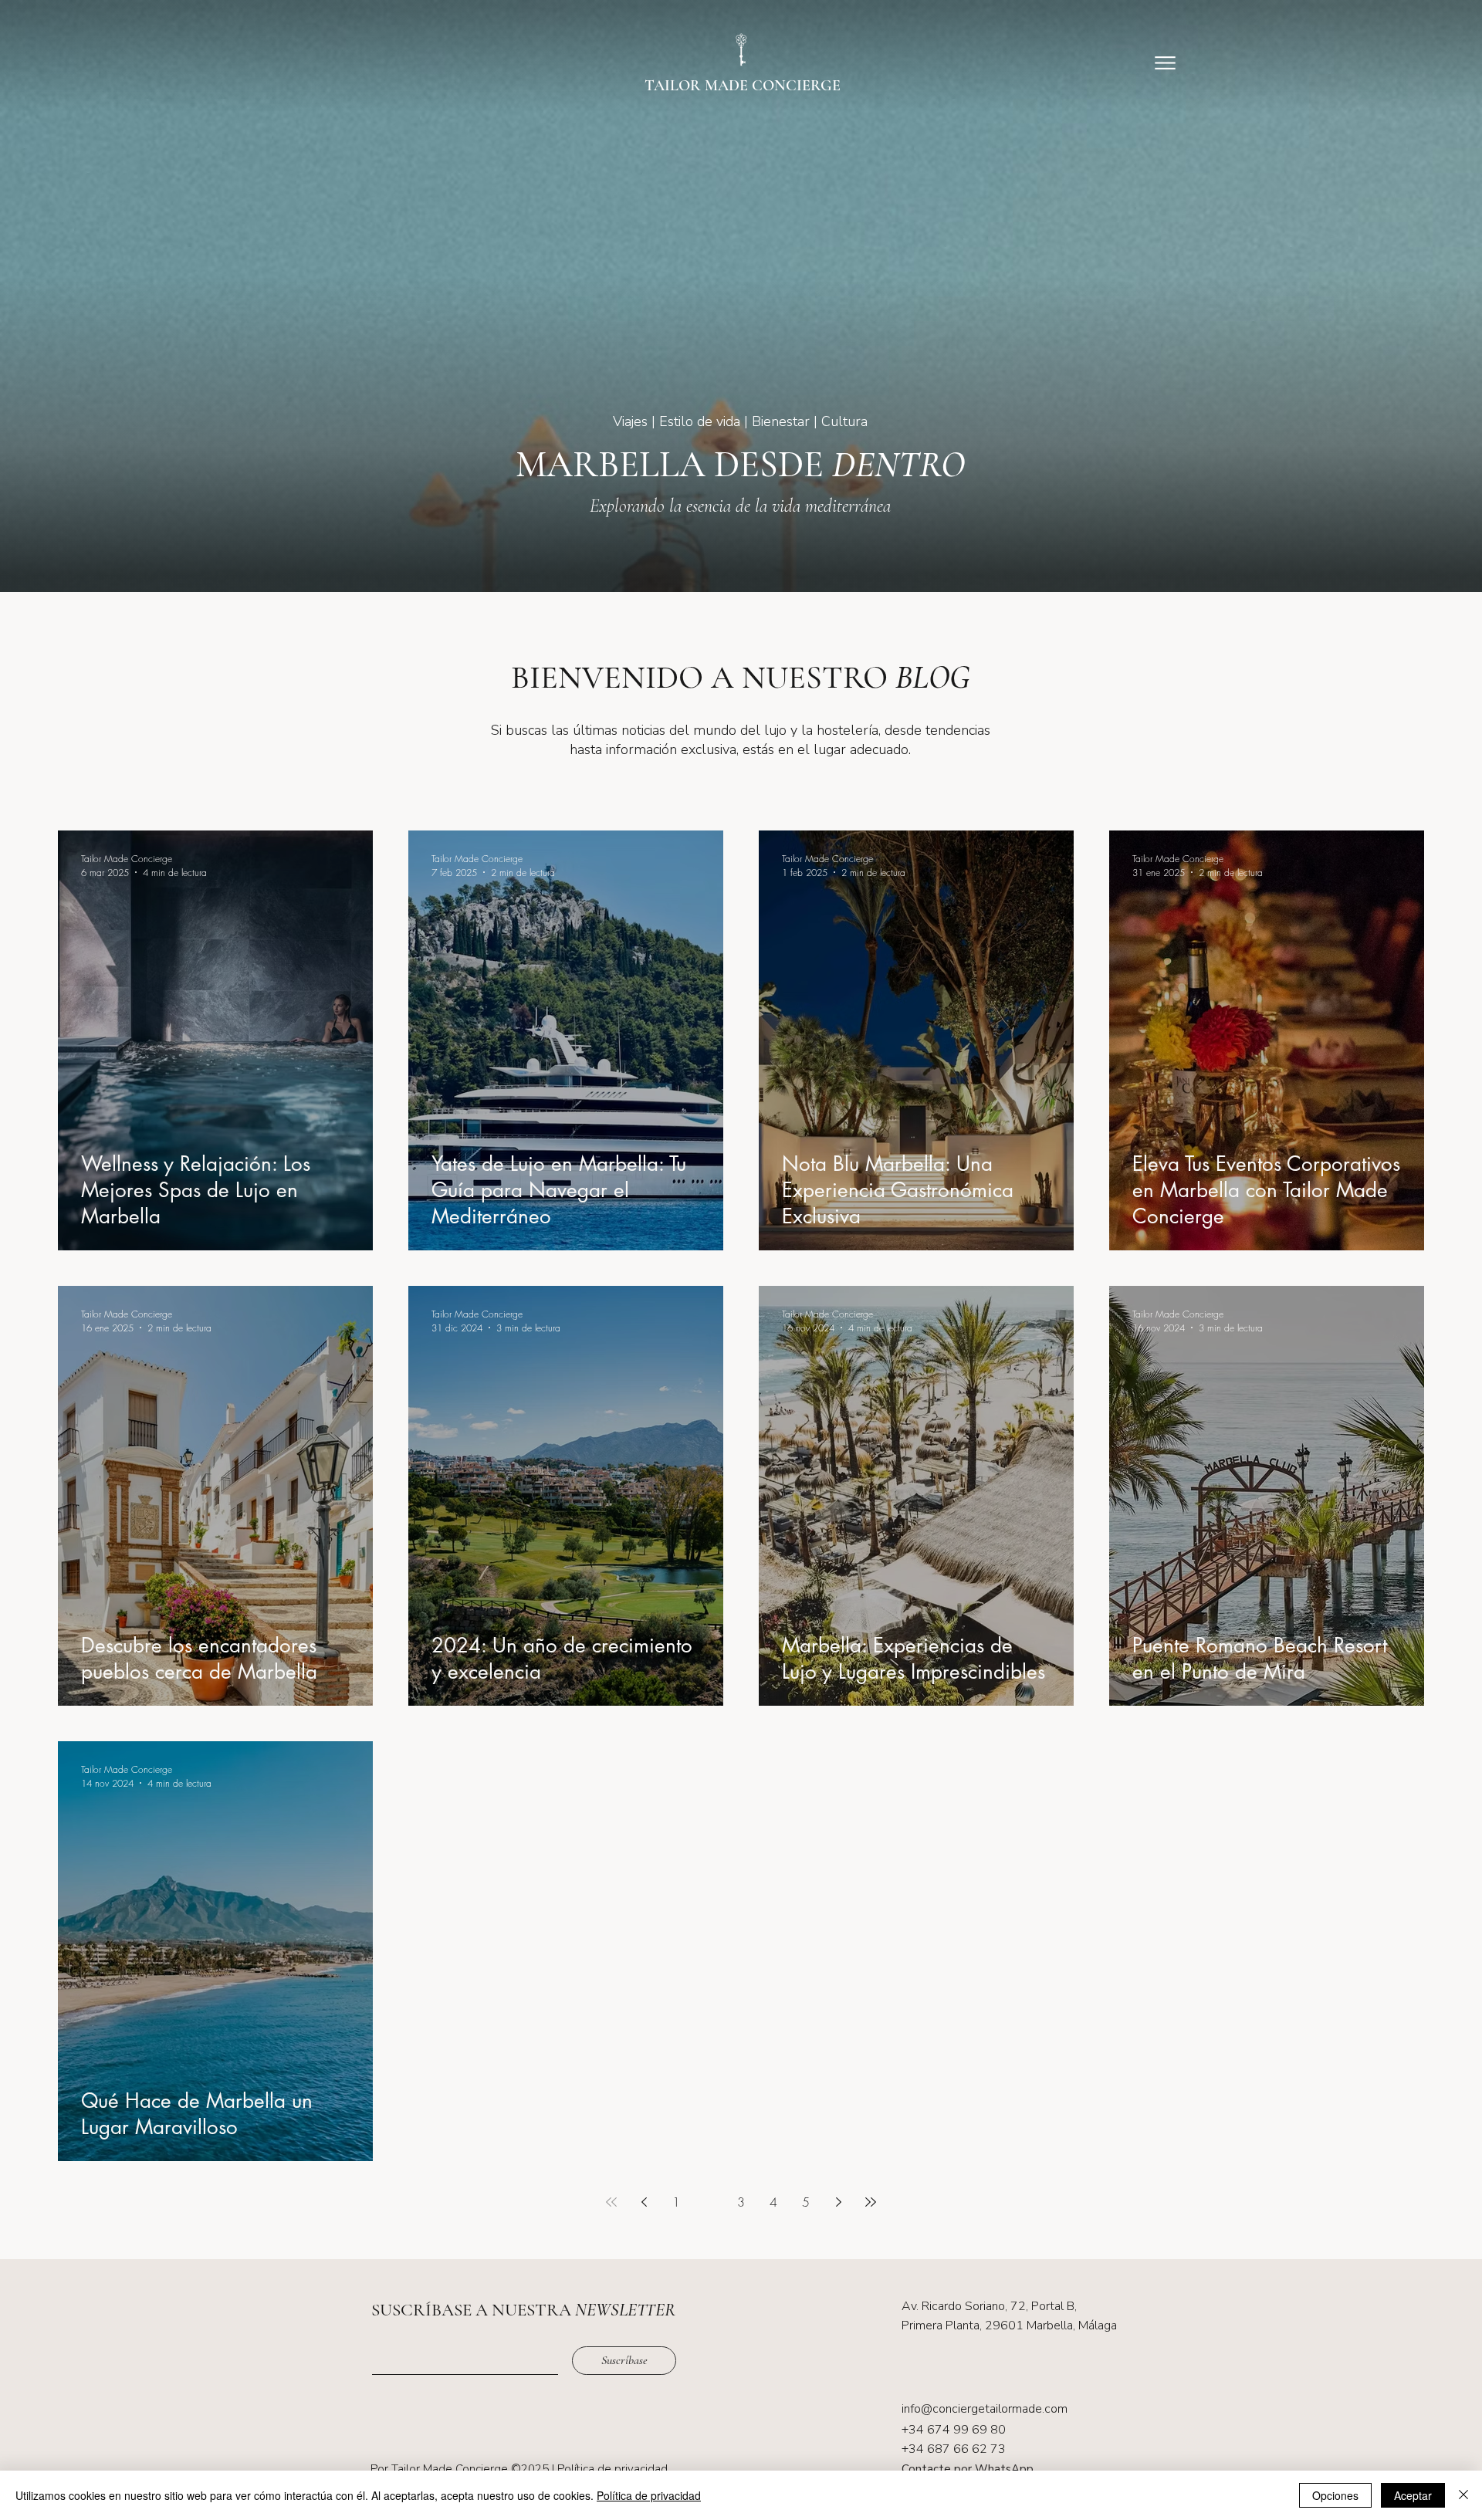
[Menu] (1165, 63)
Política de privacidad (612, 2469)
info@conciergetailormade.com (985, 2409)
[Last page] (871, 2202)
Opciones (1335, 2495)
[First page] (611, 2202)
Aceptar (1413, 2495)
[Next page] (838, 2202)
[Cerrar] (1463, 2495)
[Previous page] (644, 2202)
